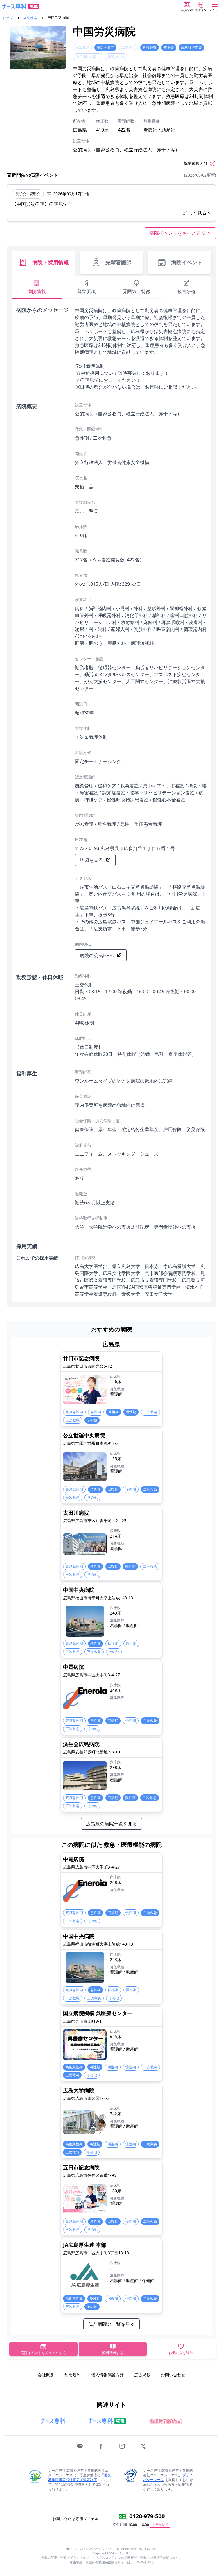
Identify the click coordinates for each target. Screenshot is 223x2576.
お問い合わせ (173, 2375)
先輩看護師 (118, 262)
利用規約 (73, 2375)
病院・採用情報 (51, 262)
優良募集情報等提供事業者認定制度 (80, 2477)
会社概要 (46, 2375)
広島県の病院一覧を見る (111, 1824)
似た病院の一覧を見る (111, 2324)
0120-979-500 (147, 2516)
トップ (8, 18)
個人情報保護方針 (107, 2375)
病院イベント (187, 262)
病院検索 (30, 18)
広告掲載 (142, 2375)
